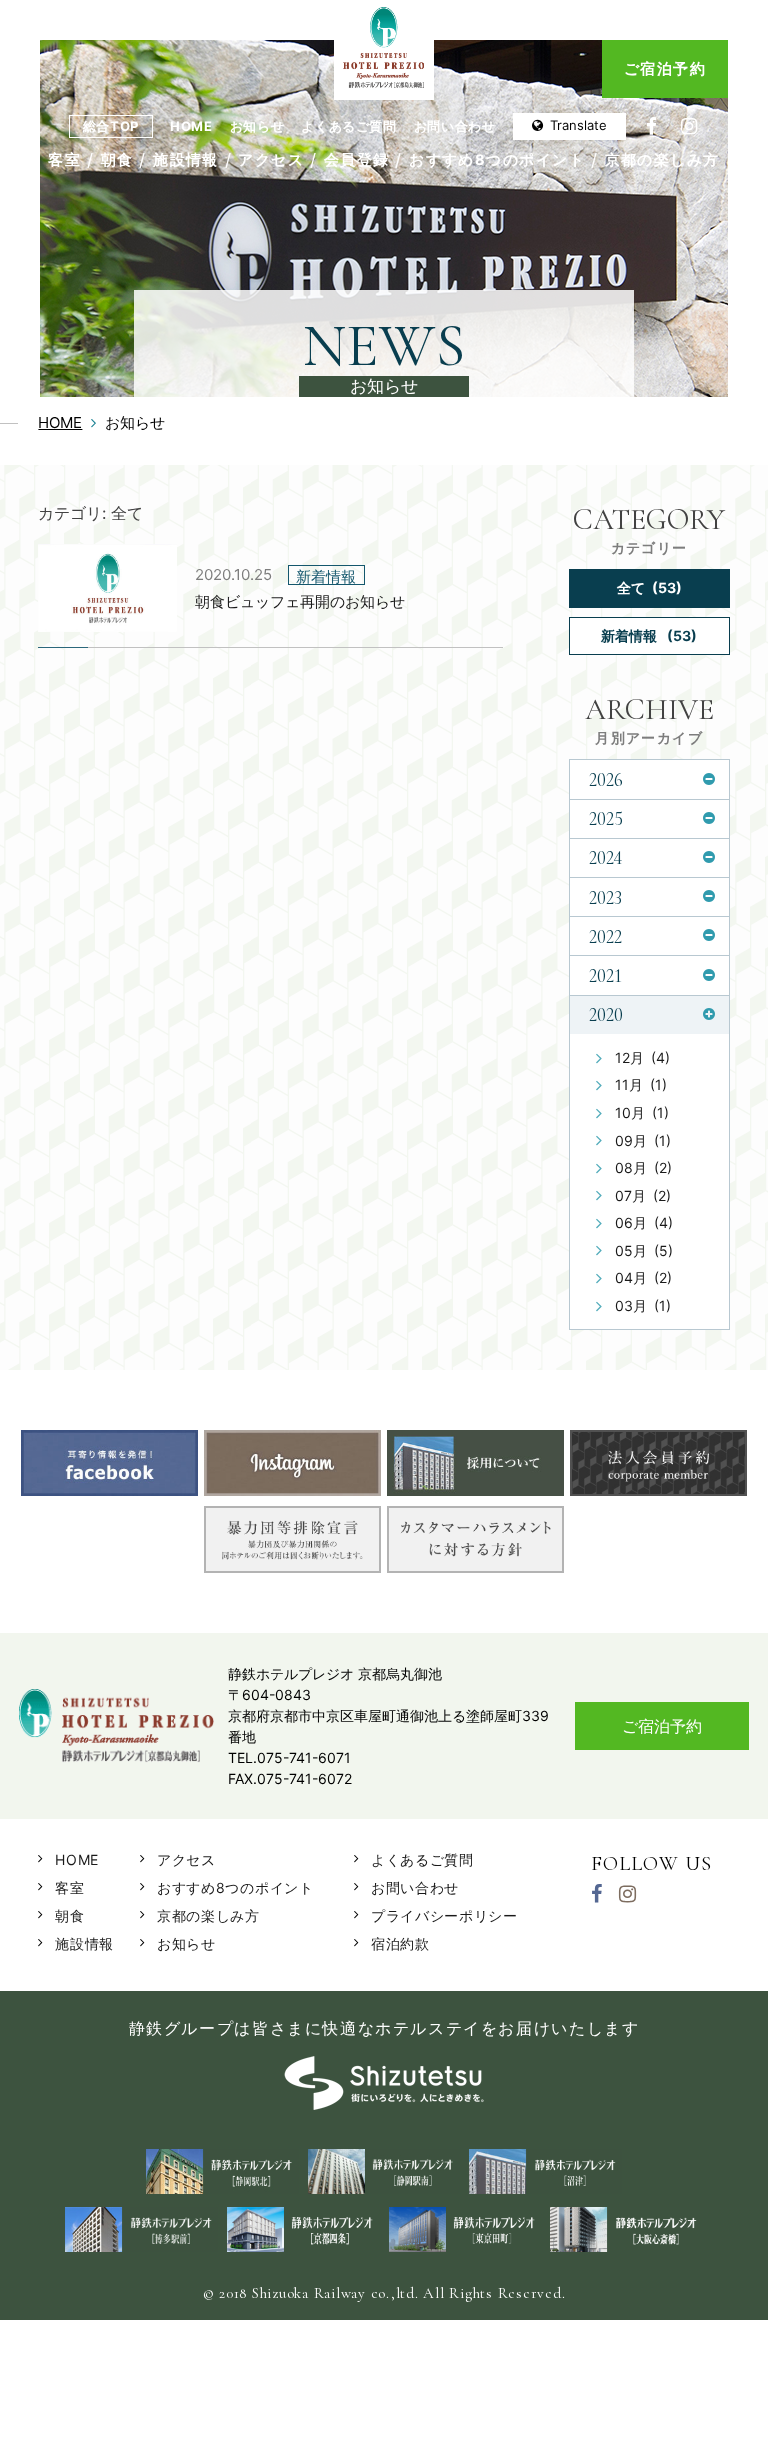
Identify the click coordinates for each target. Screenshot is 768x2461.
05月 (644, 1250)
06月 (644, 1222)
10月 (642, 1112)
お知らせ (257, 126)
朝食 (117, 160)
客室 (64, 160)
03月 (643, 1305)
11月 (641, 1084)
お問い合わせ (455, 126)
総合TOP (111, 126)
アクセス (271, 160)
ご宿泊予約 (665, 69)
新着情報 (649, 635)
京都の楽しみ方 (662, 160)
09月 (643, 1140)
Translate (578, 125)
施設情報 (186, 160)
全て (649, 587)
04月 (643, 1277)
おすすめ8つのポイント (497, 160)
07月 (643, 1195)
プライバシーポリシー (444, 1915)
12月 (642, 1057)
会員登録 (357, 160)
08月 (643, 1167)
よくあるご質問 (349, 126)
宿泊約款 (400, 1943)
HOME (191, 126)
